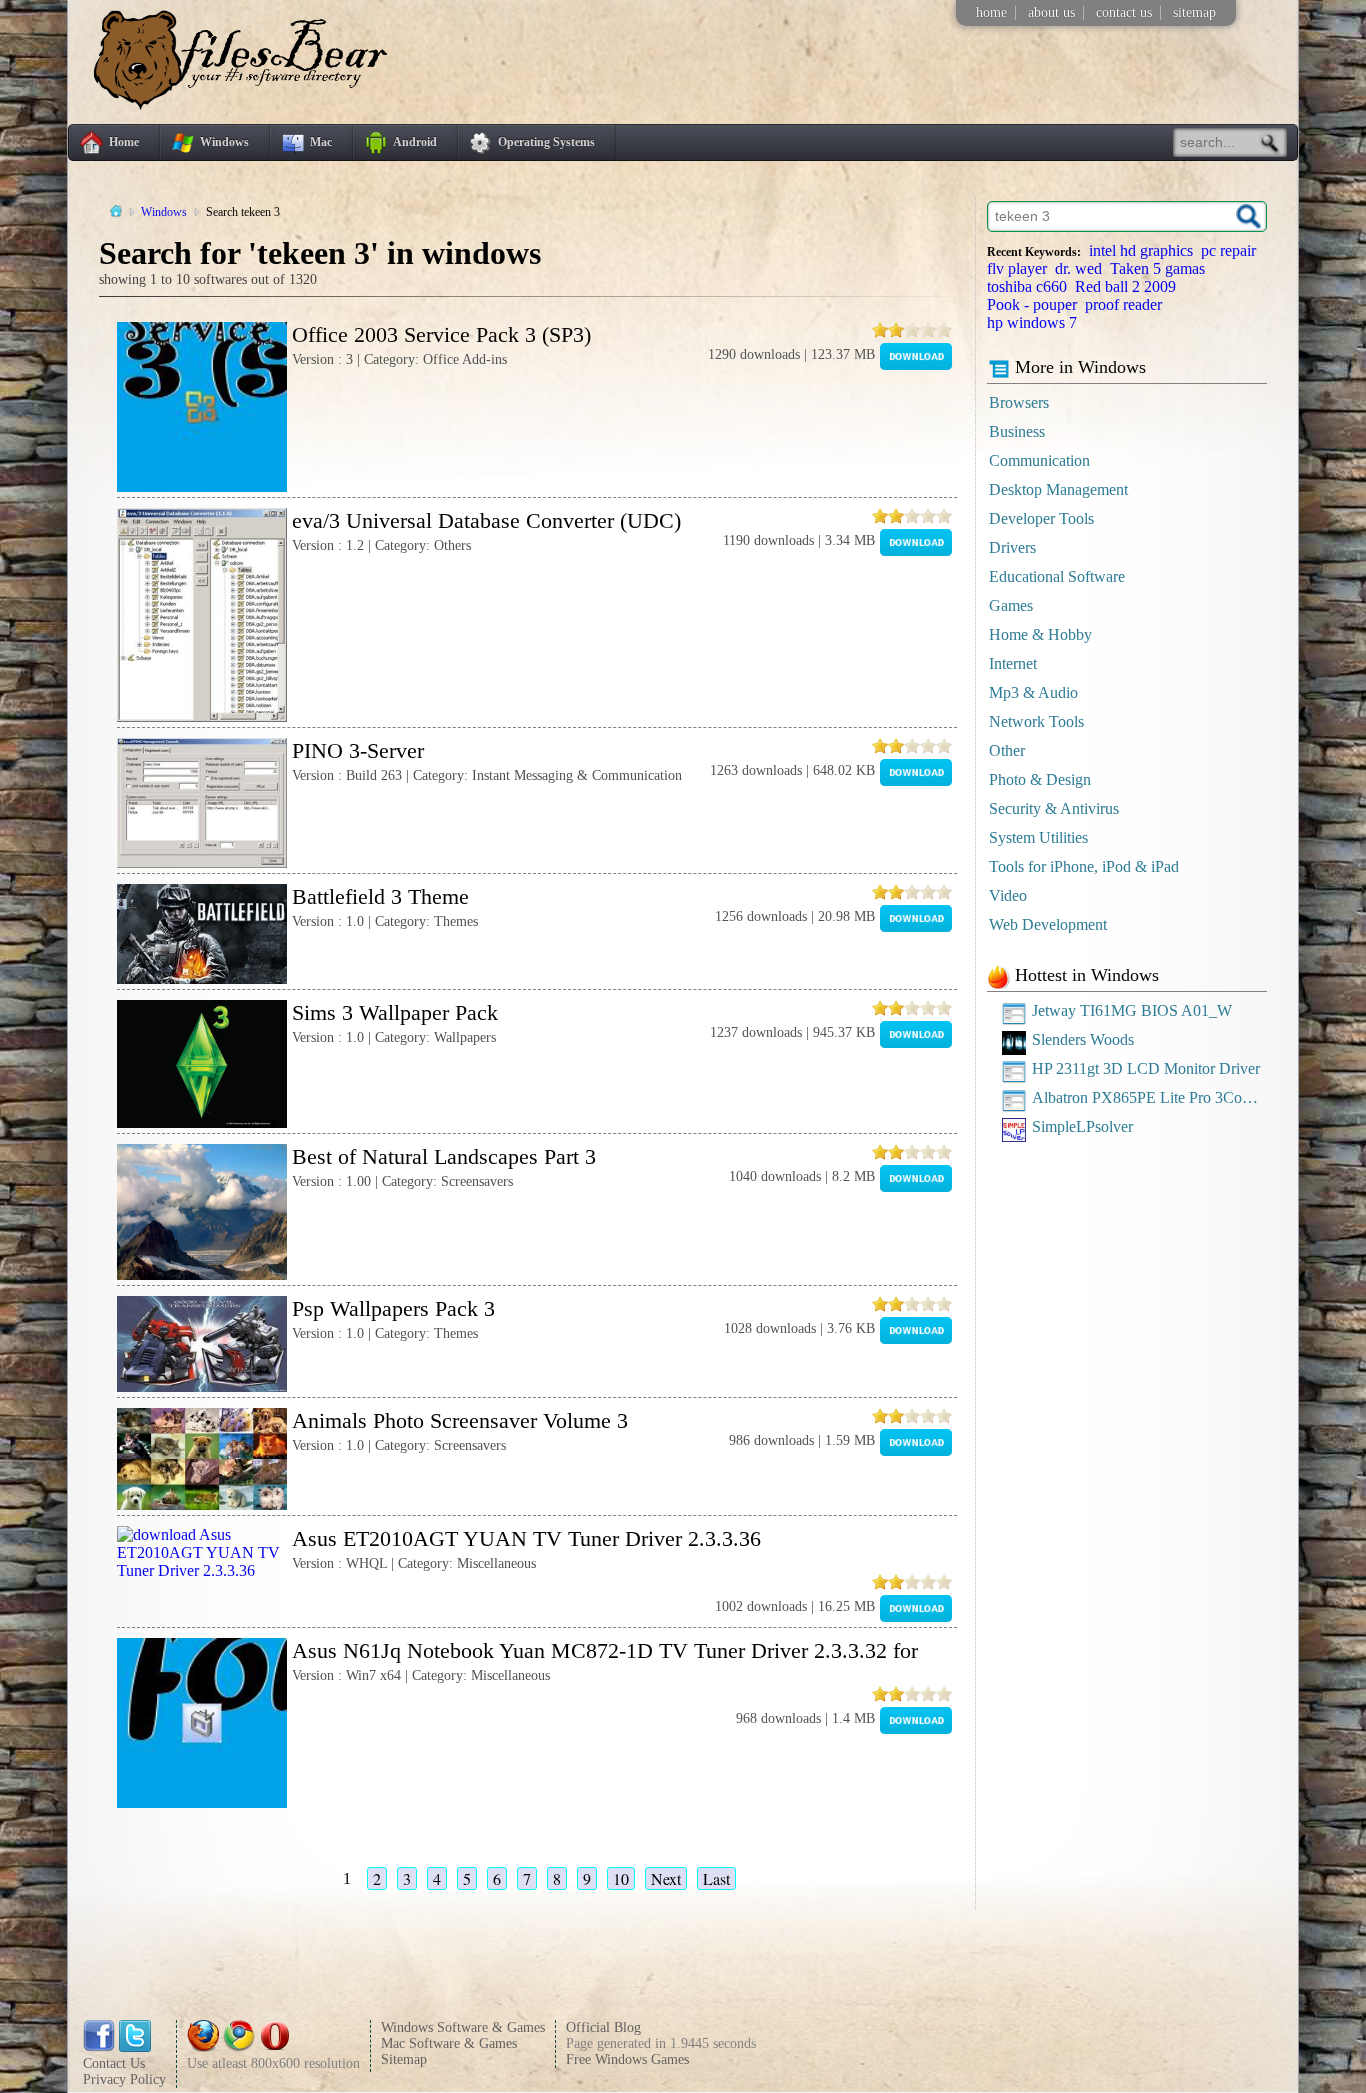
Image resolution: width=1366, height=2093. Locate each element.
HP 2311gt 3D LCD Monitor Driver (1146, 1068)
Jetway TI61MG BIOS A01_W (1132, 1010)
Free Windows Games (627, 2059)
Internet (1013, 663)
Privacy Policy (124, 2079)
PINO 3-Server (358, 750)
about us (1051, 12)
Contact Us (114, 2063)
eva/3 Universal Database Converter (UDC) (486, 520)
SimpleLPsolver (1082, 1126)
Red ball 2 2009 (1125, 286)
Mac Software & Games (449, 2043)
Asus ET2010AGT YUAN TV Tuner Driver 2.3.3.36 (526, 1538)
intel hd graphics (1141, 250)
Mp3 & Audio (1033, 692)
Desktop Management (1058, 489)
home (991, 12)
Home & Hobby (1040, 634)
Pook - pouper (1032, 304)
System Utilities (1038, 837)
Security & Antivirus (1054, 808)
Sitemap (404, 2059)
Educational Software (1057, 576)
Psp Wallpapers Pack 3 (393, 1308)
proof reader (1123, 304)
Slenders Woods (1083, 1039)
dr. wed (1078, 268)
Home (124, 142)
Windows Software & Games (463, 2027)
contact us (1124, 12)
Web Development (1048, 924)
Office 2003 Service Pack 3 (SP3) (441, 334)
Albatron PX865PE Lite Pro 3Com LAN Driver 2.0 (1149, 1097)
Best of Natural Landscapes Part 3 (444, 1156)
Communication (1039, 460)
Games (1011, 605)
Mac (321, 142)
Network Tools (1036, 721)
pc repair (1228, 250)
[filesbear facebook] (99, 2047)
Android (415, 142)
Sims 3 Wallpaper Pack (395, 1012)
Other (1007, 750)
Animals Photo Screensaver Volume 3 (460, 1420)
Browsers (1019, 402)
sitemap (1194, 12)
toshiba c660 (1027, 286)
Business (1017, 431)
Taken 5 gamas (1157, 268)
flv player (1017, 268)
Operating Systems (546, 142)
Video (1008, 895)
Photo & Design (1040, 779)
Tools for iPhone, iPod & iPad (1084, 866)
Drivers (1012, 547)
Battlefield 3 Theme (380, 896)
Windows (224, 142)
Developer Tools (1041, 518)
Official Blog (603, 2027)
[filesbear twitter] (135, 2047)
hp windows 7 (1032, 322)
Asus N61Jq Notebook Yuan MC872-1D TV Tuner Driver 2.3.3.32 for (605, 1650)
